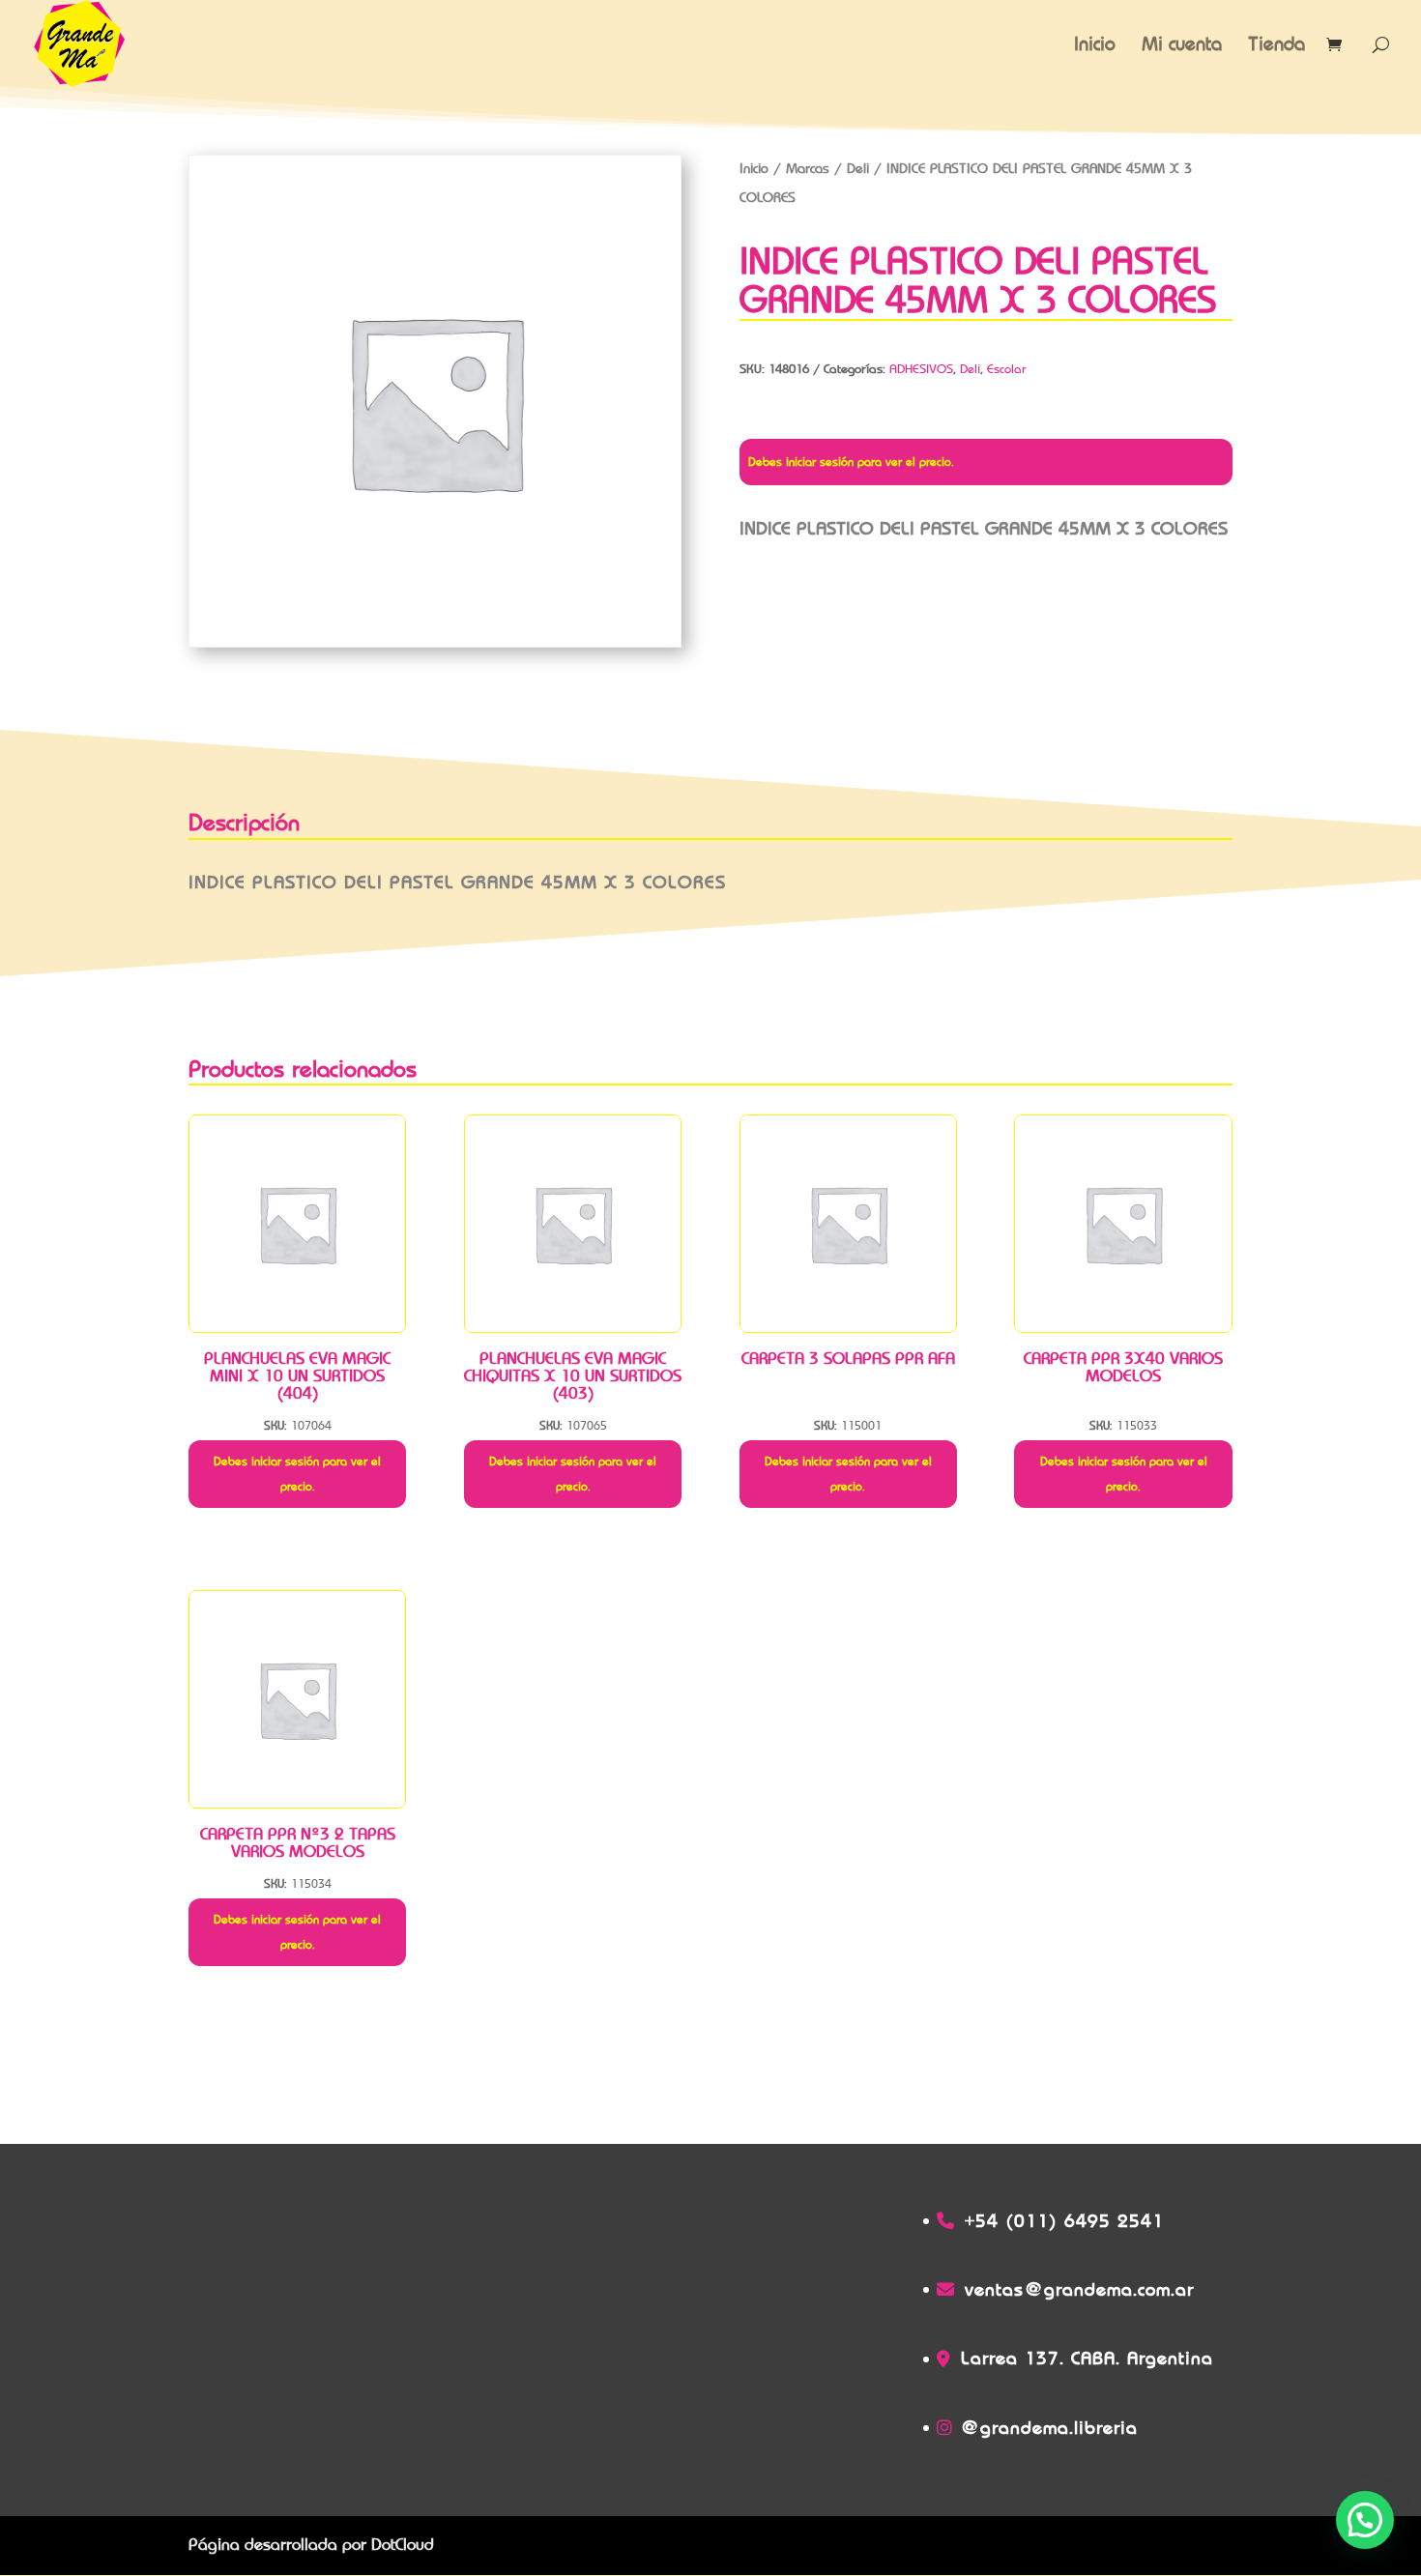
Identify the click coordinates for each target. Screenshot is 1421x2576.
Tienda (1276, 46)
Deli (858, 168)
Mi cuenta (1182, 46)
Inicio (1095, 46)
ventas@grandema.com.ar (1079, 2289)
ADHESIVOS (921, 369)
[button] (1365, 2520)
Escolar (1007, 369)
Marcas (808, 168)
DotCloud (403, 2545)
